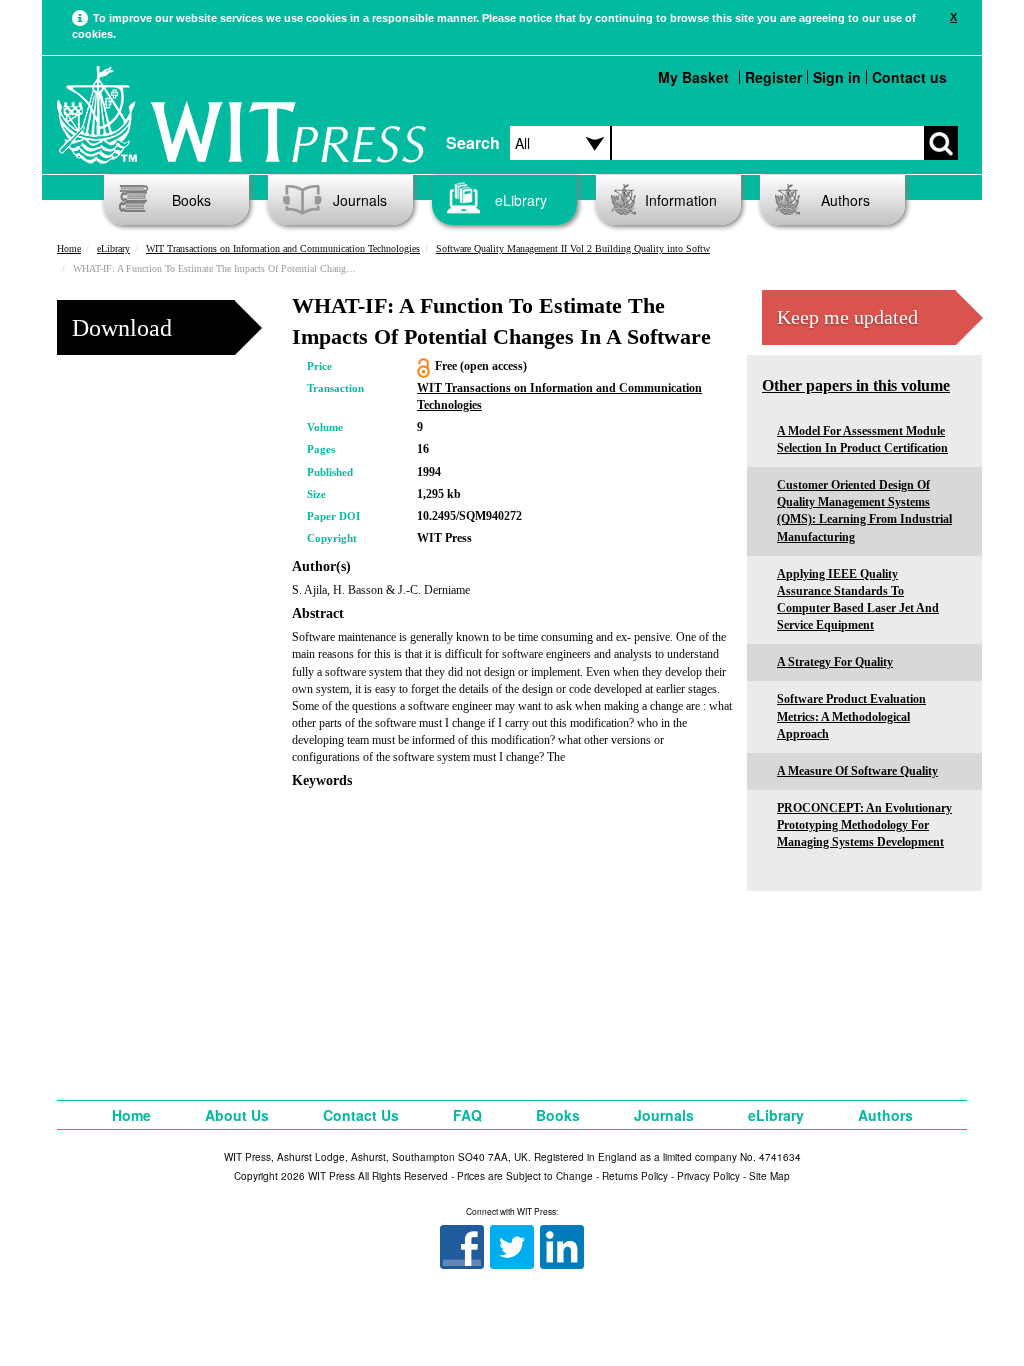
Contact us (909, 77)
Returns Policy (635, 1176)
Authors (845, 200)
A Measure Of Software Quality (857, 771)
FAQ (467, 1115)
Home (69, 248)
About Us (237, 1115)
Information (681, 200)
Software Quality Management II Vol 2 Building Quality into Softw (573, 248)
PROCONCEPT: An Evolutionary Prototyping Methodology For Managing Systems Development (864, 825)
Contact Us (361, 1115)
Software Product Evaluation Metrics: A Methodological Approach (851, 716)
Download (122, 328)
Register (773, 77)
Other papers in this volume (856, 385)
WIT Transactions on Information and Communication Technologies (283, 248)
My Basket (693, 77)
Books (191, 200)
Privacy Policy (708, 1176)
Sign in (837, 77)
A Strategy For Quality (835, 662)
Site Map (769, 1176)
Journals (360, 200)
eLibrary (521, 200)
